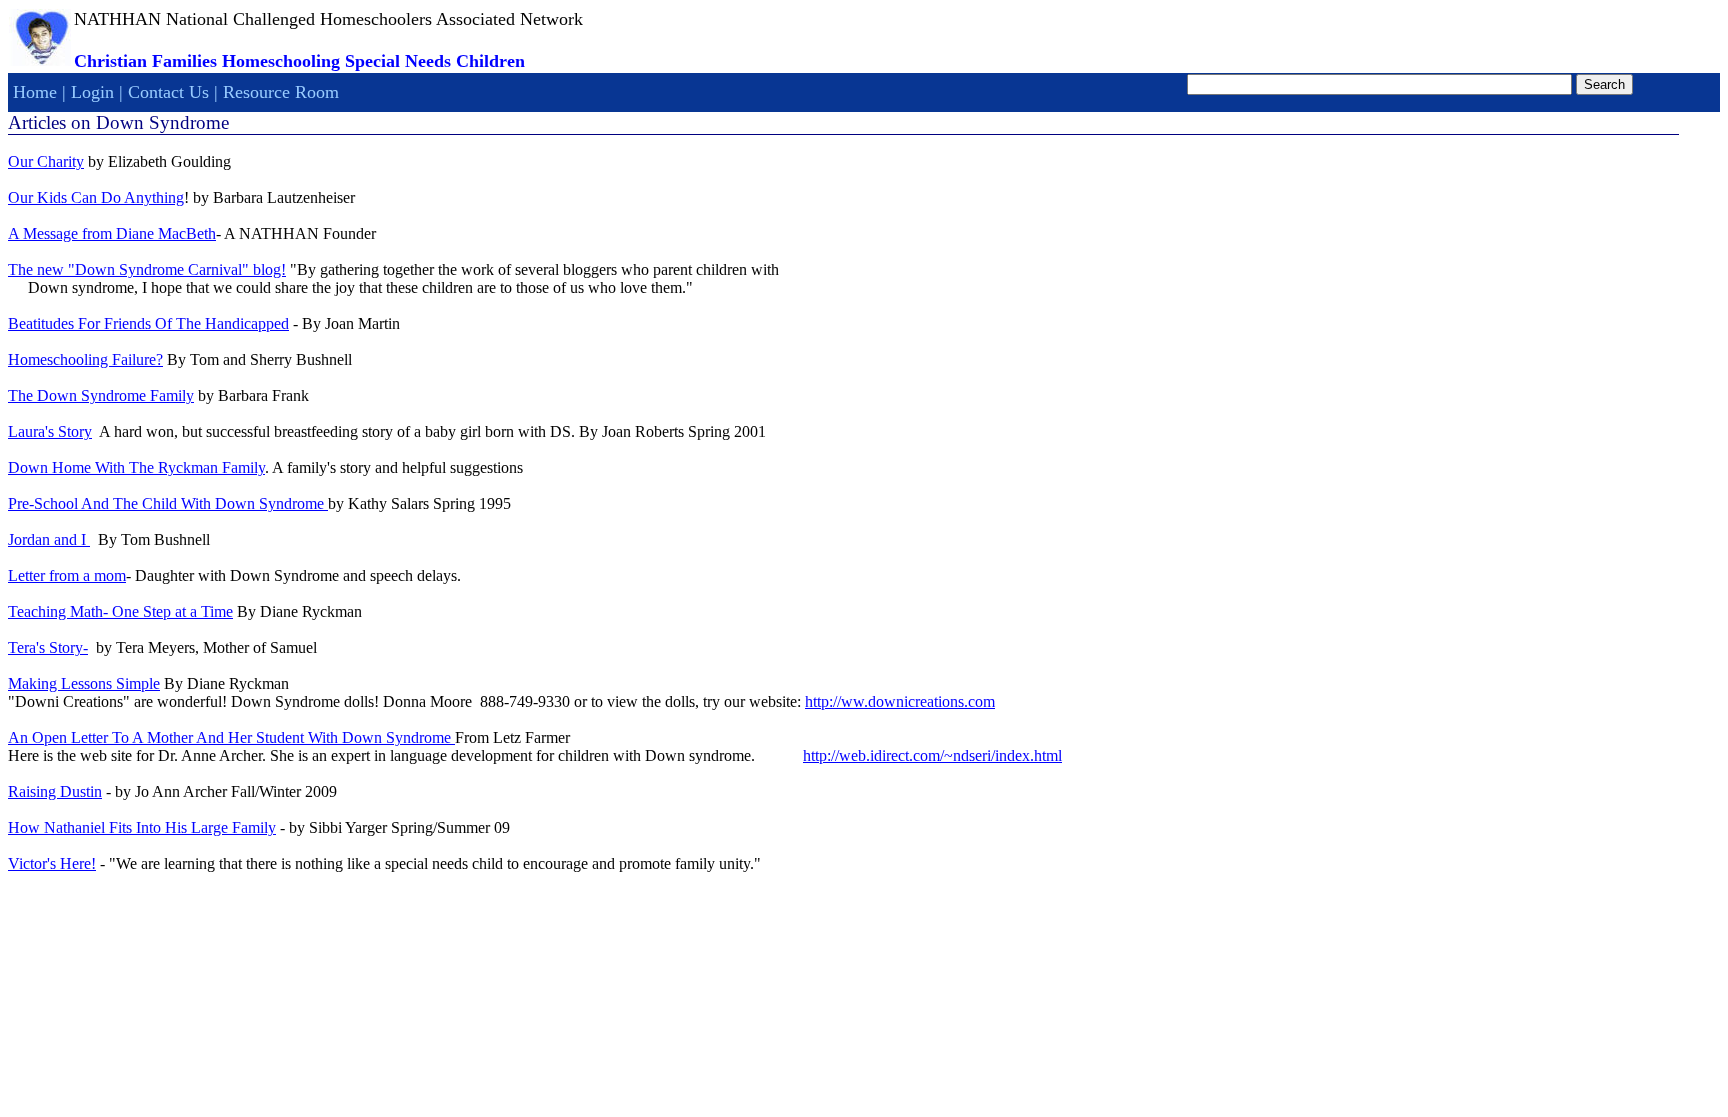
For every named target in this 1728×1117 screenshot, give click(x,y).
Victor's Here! (52, 863)
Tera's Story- (48, 647)
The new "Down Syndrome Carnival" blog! (147, 269)
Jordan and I (49, 539)
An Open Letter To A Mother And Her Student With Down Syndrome (231, 737)
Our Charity (46, 161)
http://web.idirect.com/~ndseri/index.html (932, 755)
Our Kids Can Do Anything (96, 197)
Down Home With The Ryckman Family (136, 467)
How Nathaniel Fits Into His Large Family (142, 827)
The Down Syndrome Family (101, 395)
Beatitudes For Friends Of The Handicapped (148, 323)
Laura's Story (50, 431)
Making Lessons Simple (84, 683)
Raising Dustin (55, 791)
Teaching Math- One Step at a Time (120, 611)
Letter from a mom (67, 575)
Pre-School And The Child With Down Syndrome (168, 503)
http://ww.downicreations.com (900, 701)
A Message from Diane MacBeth (112, 233)
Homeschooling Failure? (85, 359)
